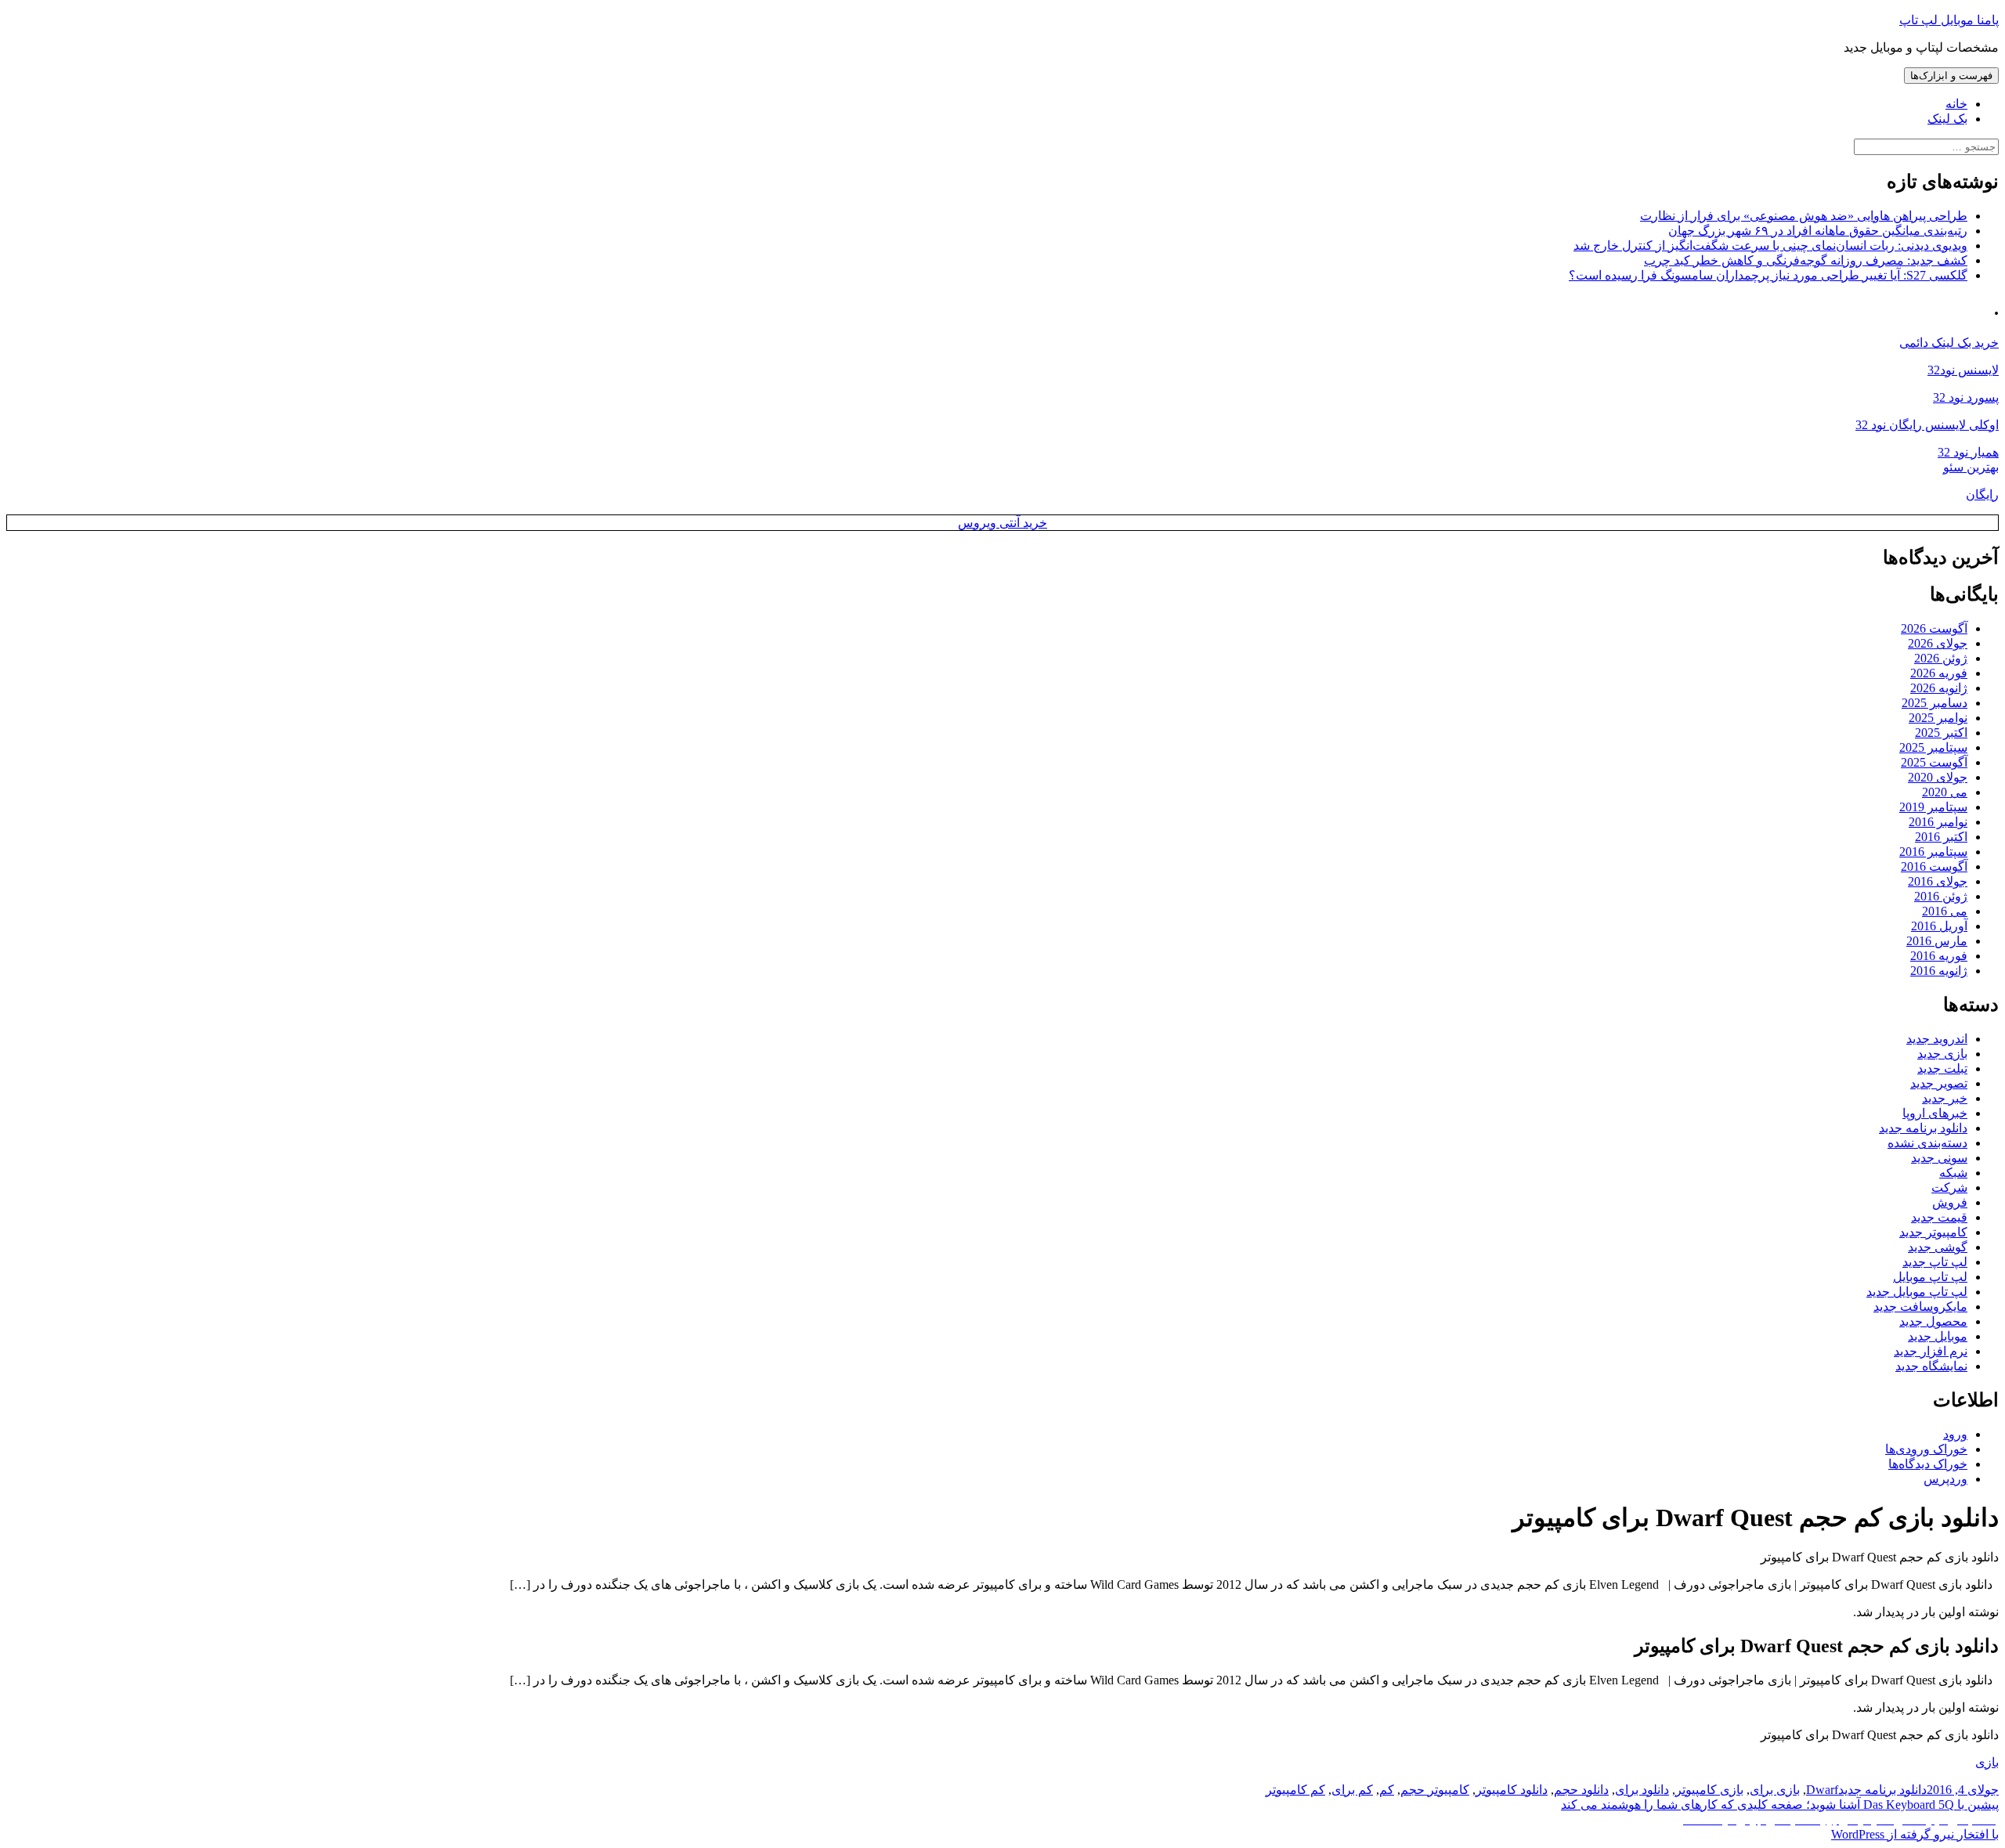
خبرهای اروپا (1935, 1113)
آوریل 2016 (1939, 926)
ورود (1955, 1434)
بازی (1987, 1762)
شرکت (1949, 1187)
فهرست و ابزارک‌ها (1951, 76)
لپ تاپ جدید (1935, 1262)
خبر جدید (1945, 1098)
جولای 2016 (1938, 881)
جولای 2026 (1938, 643)
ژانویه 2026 (1939, 688)
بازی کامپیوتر (1709, 1790)
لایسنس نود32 (1963, 370)
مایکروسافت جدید (1920, 1307)
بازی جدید (1942, 1054)
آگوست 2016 (1934, 866)
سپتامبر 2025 (1933, 747)
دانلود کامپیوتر (1512, 1790)
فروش (1950, 1202)
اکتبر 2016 (1941, 837)
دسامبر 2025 (1935, 703)
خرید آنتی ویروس (1002, 523)
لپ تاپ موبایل (1930, 1277)
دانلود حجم (1581, 1790)
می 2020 (1945, 792)
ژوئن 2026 (1941, 658)
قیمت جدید (1939, 1217)
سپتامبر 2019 (1933, 807)
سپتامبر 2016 (1933, 852)
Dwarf (1822, 1790)
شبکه (1953, 1173)
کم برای (1352, 1790)
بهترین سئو (1971, 467)
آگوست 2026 (1934, 628)
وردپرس (1945, 1479)
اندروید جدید (1937, 1039)
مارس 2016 (1937, 941)
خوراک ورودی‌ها (1926, 1449)
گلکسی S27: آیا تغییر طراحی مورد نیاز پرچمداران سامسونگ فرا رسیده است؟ (1768, 275)
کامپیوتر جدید (1933, 1232)
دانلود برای (1642, 1790)
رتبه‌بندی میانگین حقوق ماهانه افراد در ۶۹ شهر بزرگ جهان (1818, 231)
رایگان (1982, 494)
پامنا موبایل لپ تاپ (1949, 20)
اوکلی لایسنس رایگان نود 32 (1927, 425)
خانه (1956, 104)
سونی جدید (1939, 1158)
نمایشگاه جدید (1931, 1366)
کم (1387, 1790)
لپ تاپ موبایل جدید (1917, 1292)
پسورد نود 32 (1966, 397)
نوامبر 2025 (1938, 718)
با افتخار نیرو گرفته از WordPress (1915, 1834)
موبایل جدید (1938, 1336)
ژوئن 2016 (1941, 896)
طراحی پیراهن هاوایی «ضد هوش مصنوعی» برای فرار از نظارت (1804, 216)
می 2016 (1945, 911)
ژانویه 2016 (1939, 971)
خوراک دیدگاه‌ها (1928, 1464)
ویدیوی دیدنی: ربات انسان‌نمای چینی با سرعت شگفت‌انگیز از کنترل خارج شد (1770, 245)
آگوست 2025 (1934, 762)
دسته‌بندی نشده (1927, 1143)
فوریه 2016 (1939, 956)
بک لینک (1947, 119)
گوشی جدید (1938, 1247)
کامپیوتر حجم (1435, 1790)
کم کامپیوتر (1295, 1790)
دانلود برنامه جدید (1923, 1128)
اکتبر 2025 (1941, 733)
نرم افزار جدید (1931, 1351)
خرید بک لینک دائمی (1949, 343)
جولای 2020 (1938, 777)
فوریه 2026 (1939, 673)
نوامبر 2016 (1938, 822)
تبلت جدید (1942, 1068)
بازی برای (1775, 1790)
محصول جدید (1933, 1321)
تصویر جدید (1939, 1083)
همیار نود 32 (1968, 452)
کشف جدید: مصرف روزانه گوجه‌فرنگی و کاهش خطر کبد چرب (1806, 260)
